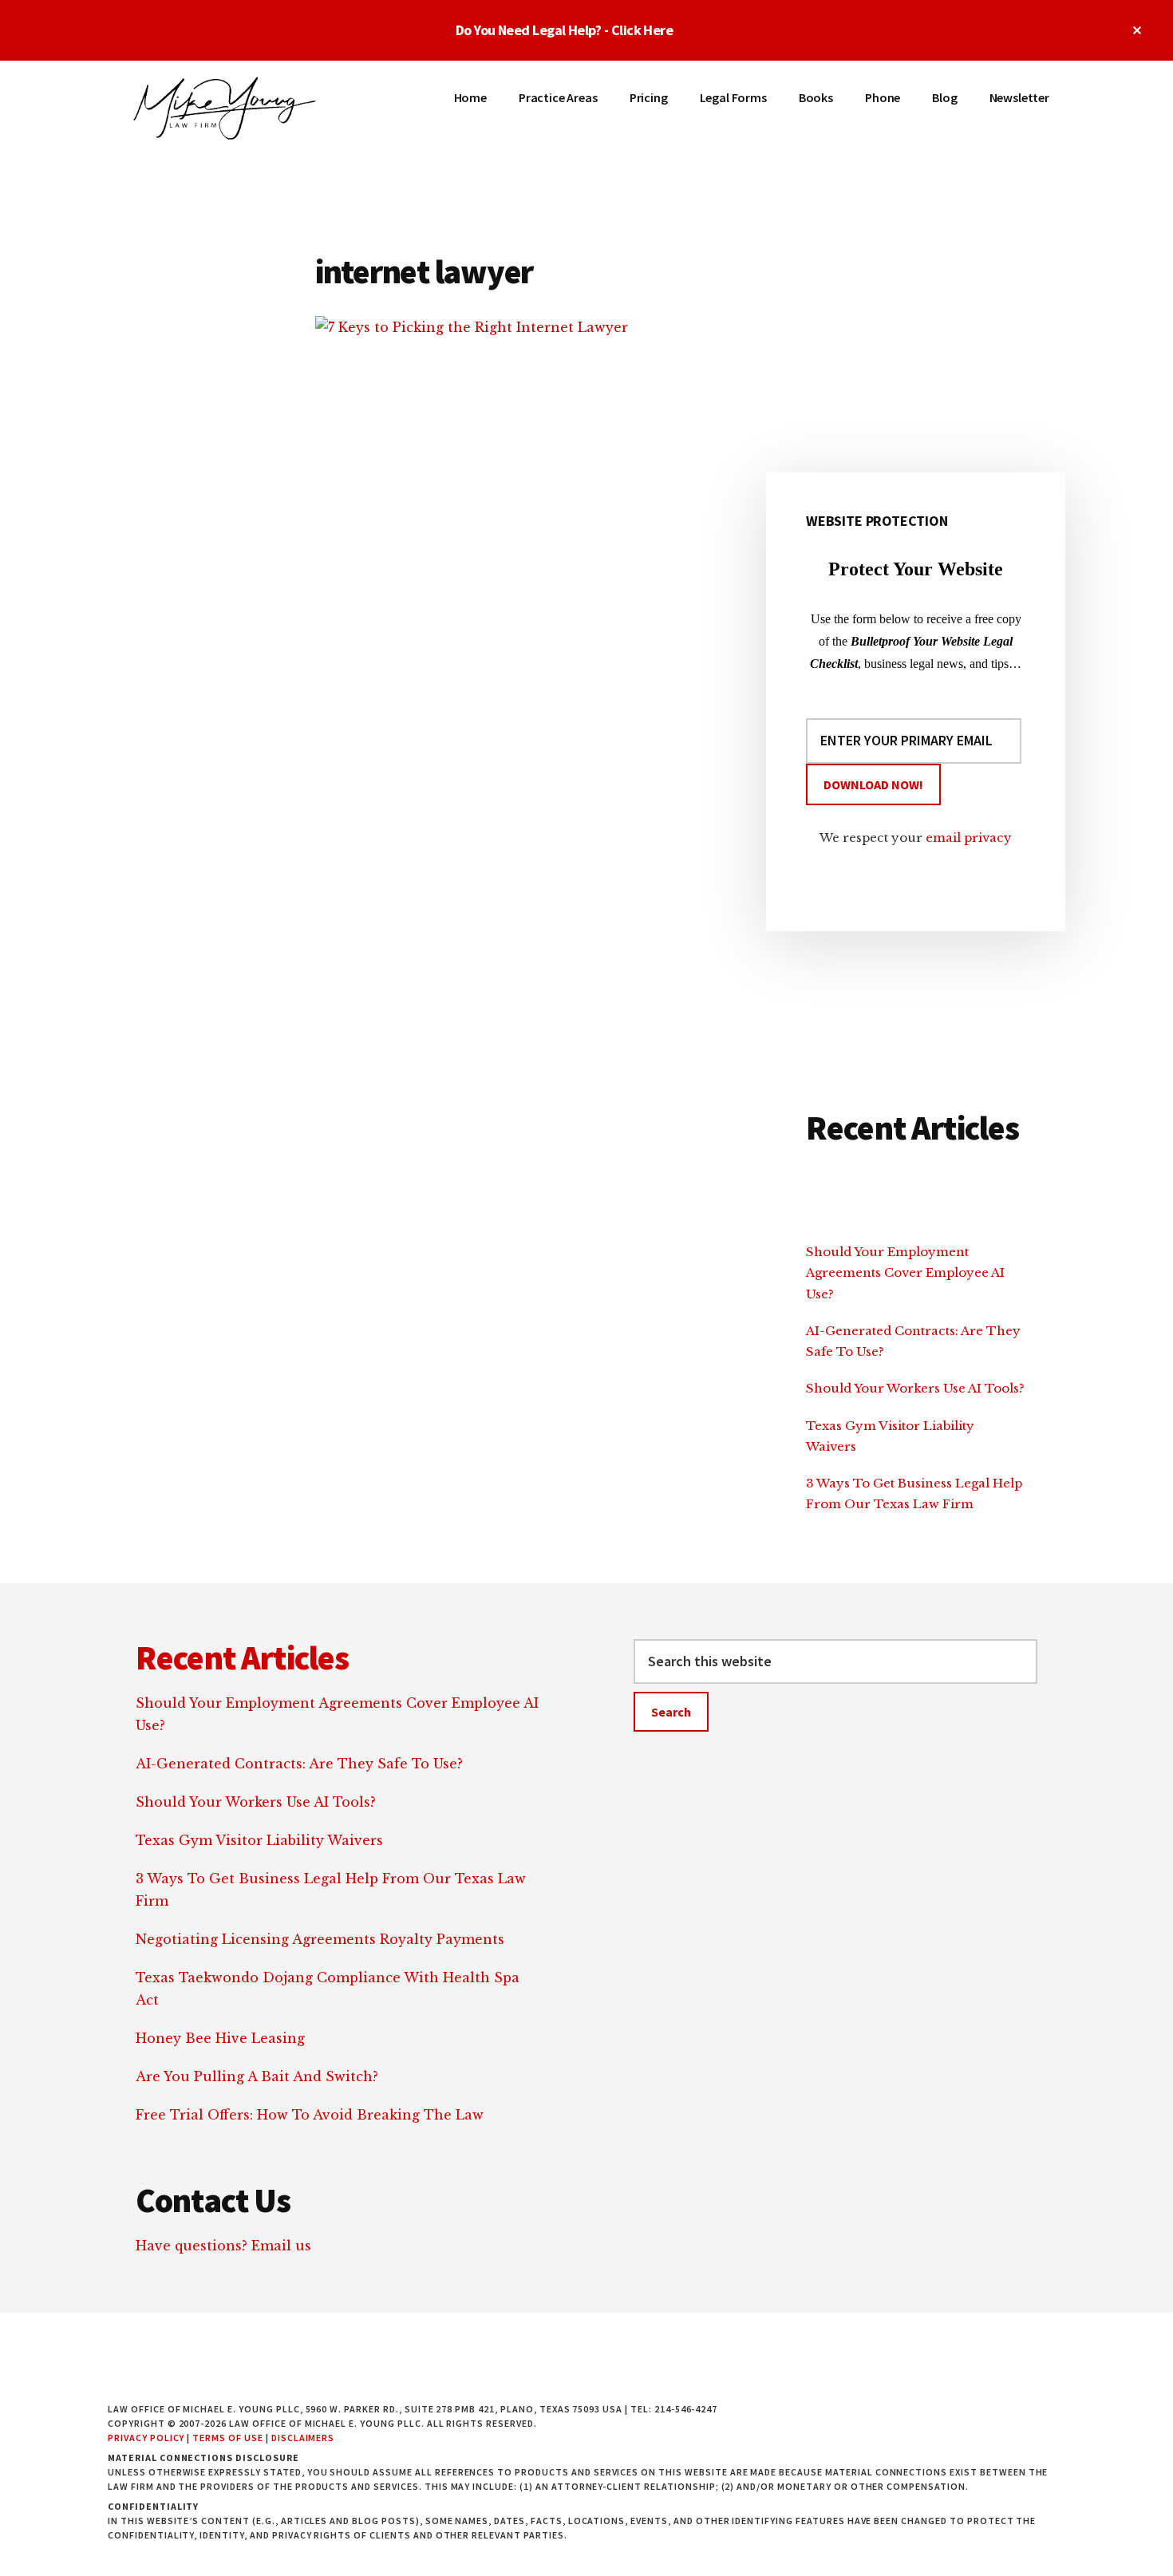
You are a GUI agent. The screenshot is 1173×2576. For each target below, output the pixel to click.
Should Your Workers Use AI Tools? (915, 1388)
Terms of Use (228, 2438)
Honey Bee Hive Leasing (220, 2038)
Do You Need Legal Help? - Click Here (565, 30)
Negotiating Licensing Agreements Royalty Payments (320, 1939)
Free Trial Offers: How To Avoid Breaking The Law (310, 2115)
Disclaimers (303, 2438)
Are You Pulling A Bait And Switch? (257, 2076)
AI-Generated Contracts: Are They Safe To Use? (299, 1764)
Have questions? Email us (223, 2246)
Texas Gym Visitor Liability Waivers (259, 1840)
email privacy (969, 838)
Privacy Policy (146, 2438)
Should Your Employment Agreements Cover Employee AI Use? (905, 1273)
